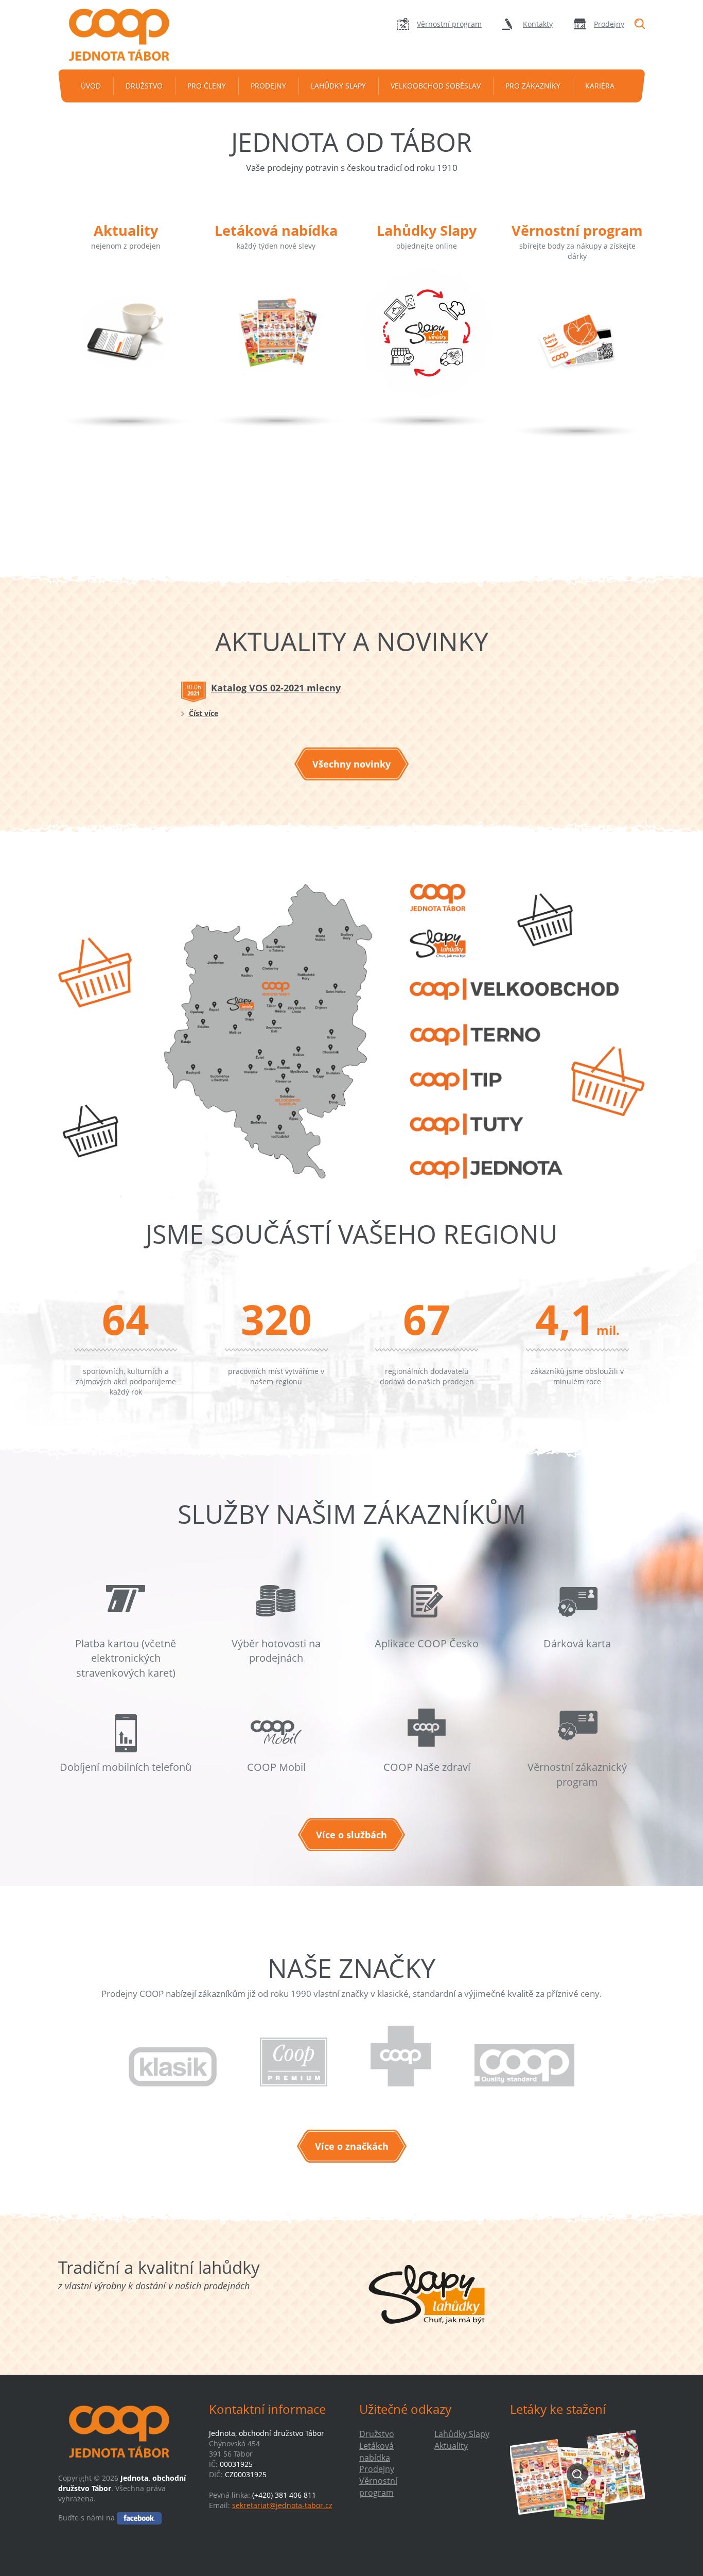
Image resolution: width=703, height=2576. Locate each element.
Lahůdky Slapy (338, 86)
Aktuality (126, 230)
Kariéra (600, 86)
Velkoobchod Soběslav (436, 86)
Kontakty (538, 24)
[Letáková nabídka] (276, 347)
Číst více (204, 713)
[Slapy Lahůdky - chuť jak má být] (427, 2294)
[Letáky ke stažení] (578, 2474)
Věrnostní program (449, 24)
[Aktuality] (126, 347)
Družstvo (144, 86)
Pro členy (207, 86)
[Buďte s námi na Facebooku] (139, 2518)
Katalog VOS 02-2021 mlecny (276, 688)
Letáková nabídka (276, 230)
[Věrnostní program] (577, 357)
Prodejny (609, 24)
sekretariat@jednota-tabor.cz (282, 2505)
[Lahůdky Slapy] (427, 347)
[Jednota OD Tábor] (126, 35)
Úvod (91, 86)
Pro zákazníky (533, 86)
